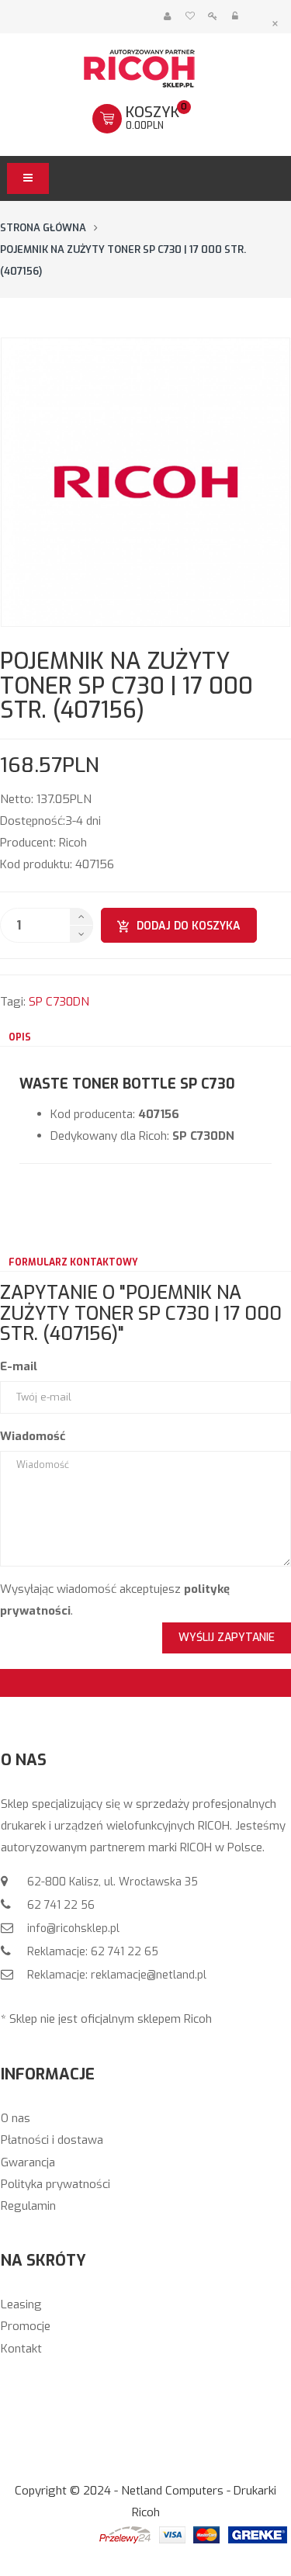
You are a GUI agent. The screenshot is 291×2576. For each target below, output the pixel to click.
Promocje (26, 2326)
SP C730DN (59, 1002)
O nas (16, 2118)
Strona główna (43, 228)
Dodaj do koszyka (189, 926)
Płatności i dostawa (52, 2140)
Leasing (21, 2304)
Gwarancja (28, 2162)
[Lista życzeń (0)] (190, 17)
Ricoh (73, 843)
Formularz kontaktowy (73, 1262)
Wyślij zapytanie (227, 1638)
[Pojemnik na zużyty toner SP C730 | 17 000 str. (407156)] (145, 482)
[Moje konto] (167, 17)
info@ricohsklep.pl (72, 1929)
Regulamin (28, 2206)
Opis (20, 1037)
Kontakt (21, 2349)
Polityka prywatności (55, 2184)
